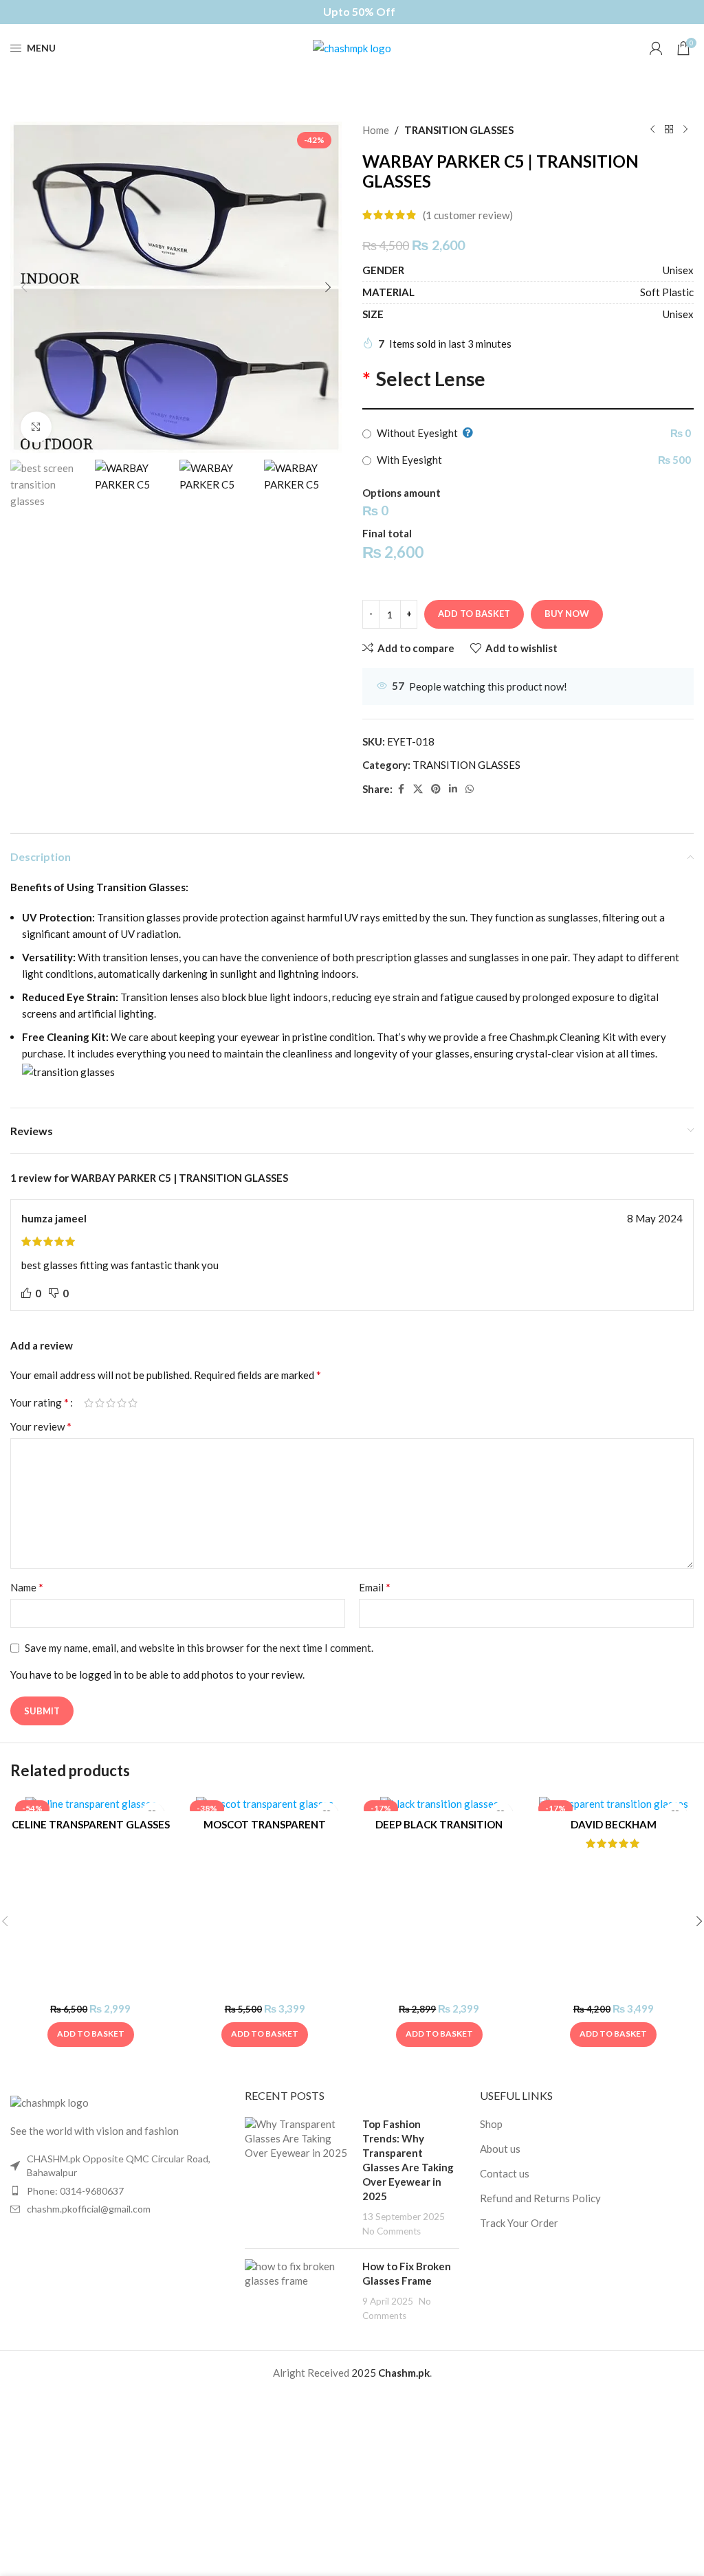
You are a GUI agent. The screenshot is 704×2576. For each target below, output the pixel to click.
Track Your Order (519, 2223)
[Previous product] (652, 130)
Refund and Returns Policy (540, 2198)
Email (375, 1587)
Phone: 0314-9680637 (75, 2191)
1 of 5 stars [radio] (89, 1403)
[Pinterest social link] (436, 789)
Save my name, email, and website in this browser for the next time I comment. (199, 1648)
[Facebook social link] (401, 789)
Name (27, 1587)
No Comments (392, 2231)
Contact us (505, 2173)
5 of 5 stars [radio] (133, 1403)
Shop (491, 2124)
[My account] (656, 48)
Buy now (567, 614)
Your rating (40, 1402)
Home (376, 130)
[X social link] (418, 789)
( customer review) (468, 215)
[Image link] (49, 2102)
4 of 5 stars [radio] (122, 1403)
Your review (41, 1426)
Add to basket (474, 614)
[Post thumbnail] (298, 2177)
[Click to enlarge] (36, 427)
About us (500, 2149)
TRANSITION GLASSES (459, 130)
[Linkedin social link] (453, 789)
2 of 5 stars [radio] (100, 1403)
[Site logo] (352, 47)
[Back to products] (669, 130)
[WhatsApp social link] (470, 789)
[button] (24, 287)
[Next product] (685, 130)
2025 (365, 2373)
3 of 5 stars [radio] (111, 1403)
